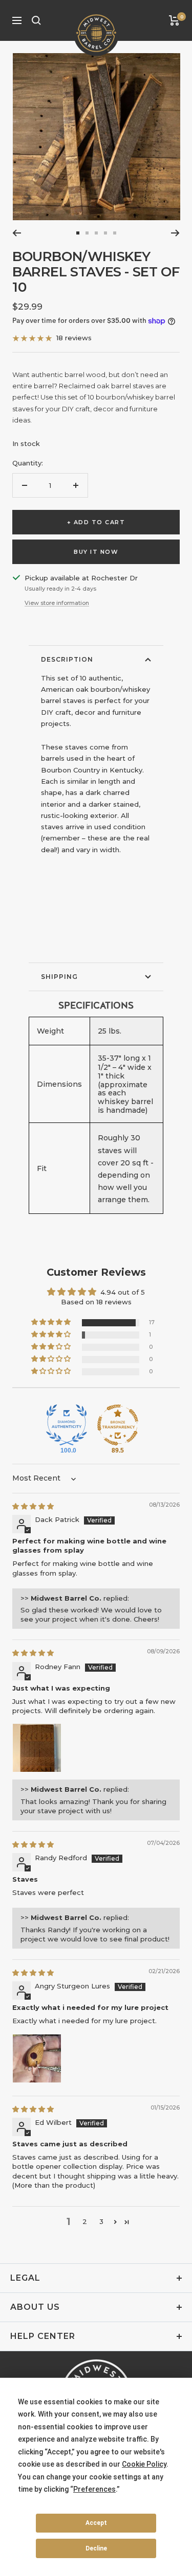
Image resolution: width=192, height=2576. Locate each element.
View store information (57, 603)
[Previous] (17, 233)
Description (67, 659)
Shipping (59, 977)
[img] (33, 1506)
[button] (52, 1322)
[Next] (175, 233)
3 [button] (101, 2221)
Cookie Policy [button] (144, 2464)
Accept (96, 2523)
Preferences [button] (94, 2489)
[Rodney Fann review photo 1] (37, 1748)
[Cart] (174, 20)
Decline (96, 2548)
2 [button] (85, 2221)
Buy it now (96, 552)
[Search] (36, 20)
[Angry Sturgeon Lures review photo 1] (37, 2058)
